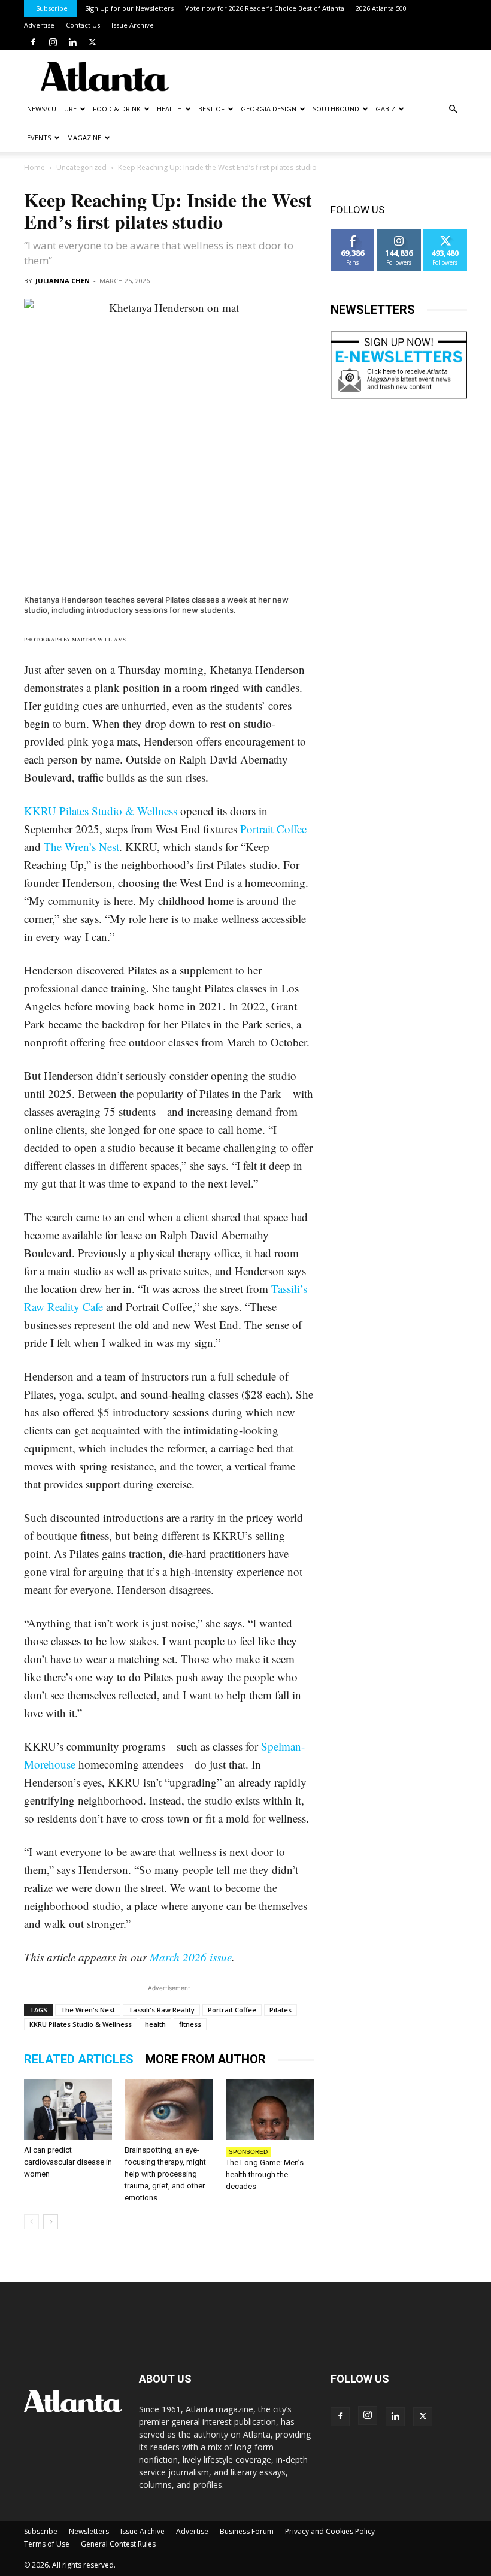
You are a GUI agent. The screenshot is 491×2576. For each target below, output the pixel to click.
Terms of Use (47, 2544)
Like (353, 233)
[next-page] (51, 2222)
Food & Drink (117, 109)
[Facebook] (33, 42)
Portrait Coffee (273, 829)
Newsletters (89, 2531)
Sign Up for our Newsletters (129, 8)
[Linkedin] (72, 42)
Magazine (84, 137)
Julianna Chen (63, 281)
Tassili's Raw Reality (161, 2010)
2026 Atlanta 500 (381, 8)
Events (39, 137)
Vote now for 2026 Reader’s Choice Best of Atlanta (265, 8)
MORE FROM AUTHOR (206, 2059)
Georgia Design (269, 109)
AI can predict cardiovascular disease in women (68, 2162)
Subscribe (52, 8)
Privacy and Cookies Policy (330, 2531)
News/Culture (52, 109)
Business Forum (247, 2531)
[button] (453, 109)
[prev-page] (31, 2222)
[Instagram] (53, 42)
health (155, 2024)
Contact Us (83, 25)
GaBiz (385, 109)
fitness (190, 2024)
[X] (92, 42)
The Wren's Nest (88, 2010)
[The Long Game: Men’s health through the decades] (270, 2109)
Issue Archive (133, 25)
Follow (399, 233)
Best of (211, 109)
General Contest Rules (118, 2544)
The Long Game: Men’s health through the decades (265, 2174)
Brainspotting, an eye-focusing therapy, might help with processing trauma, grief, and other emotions (165, 2174)
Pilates (281, 2010)
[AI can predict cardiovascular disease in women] (68, 2109)
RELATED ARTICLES (79, 2059)
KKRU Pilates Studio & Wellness (101, 811)
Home (34, 167)
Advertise (39, 25)
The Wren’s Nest (81, 847)
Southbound (336, 109)
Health (169, 109)
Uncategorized (81, 167)
